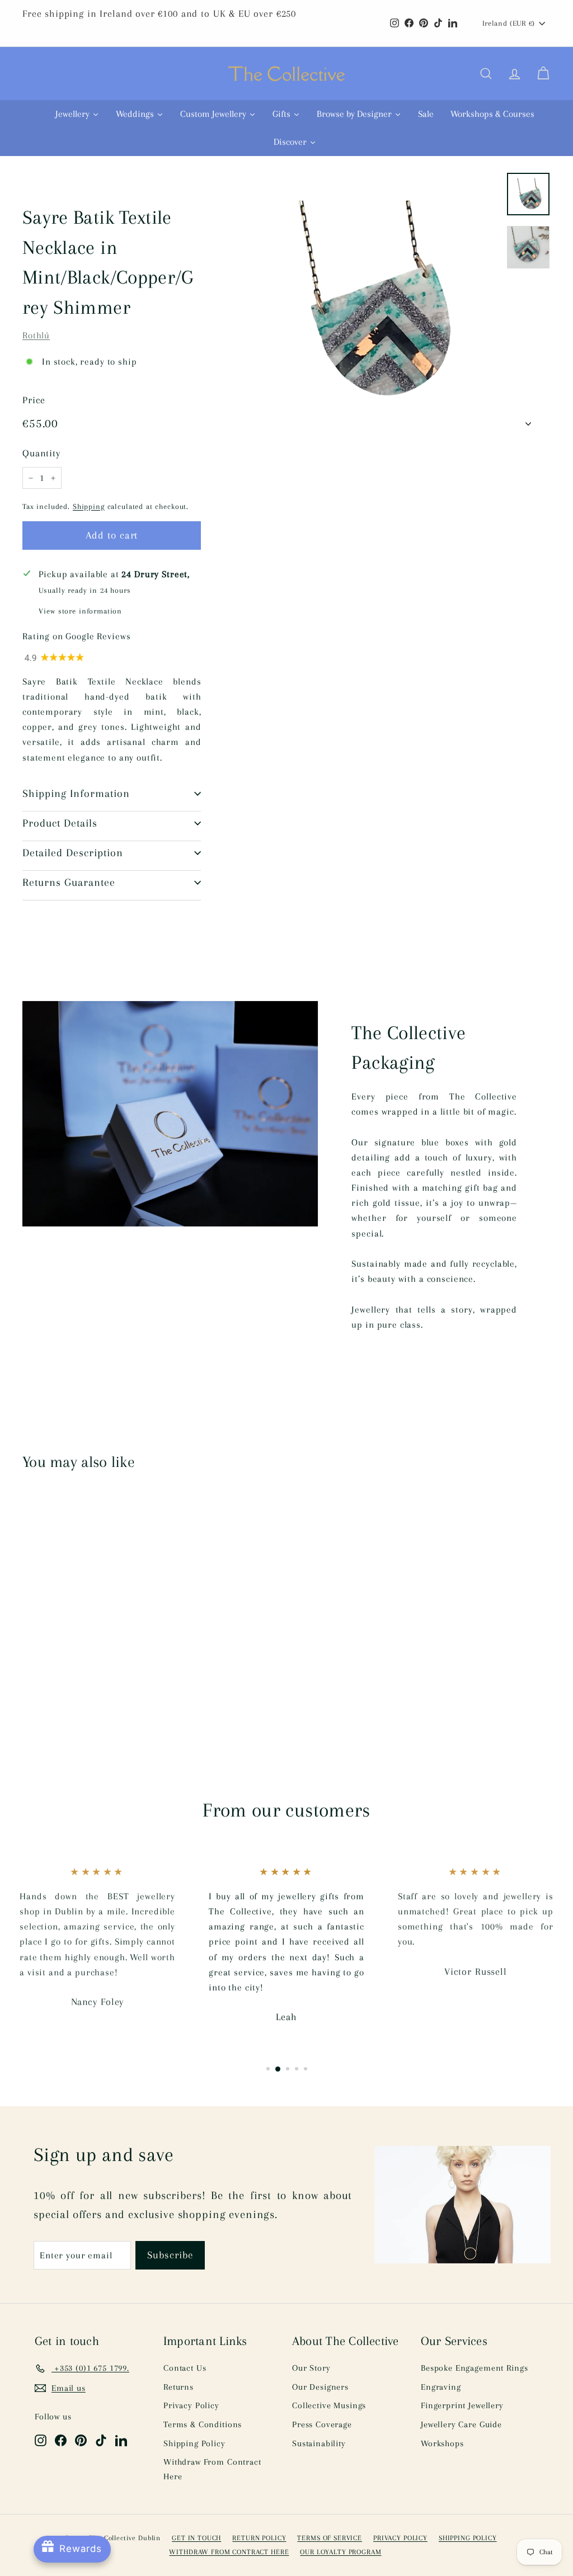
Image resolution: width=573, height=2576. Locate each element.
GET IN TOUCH (196, 2538)
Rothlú (36, 335)
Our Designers (320, 2387)
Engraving (441, 2387)
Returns (179, 2387)
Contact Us (185, 2368)
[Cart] (543, 74)
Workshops (442, 2443)
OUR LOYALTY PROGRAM (340, 2552)
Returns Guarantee (69, 883)
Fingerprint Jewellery (462, 2405)
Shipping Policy (194, 2443)
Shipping (89, 506)
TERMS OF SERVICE (330, 2538)
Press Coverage (322, 2424)
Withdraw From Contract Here (212, 2469)
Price (34, 400)
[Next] (528, 420)
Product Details (60, 823)
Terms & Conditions (203, 2424)
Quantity (41, 453)
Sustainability (319, 2443)
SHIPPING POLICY (468, 2538)
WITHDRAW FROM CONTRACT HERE (229, 2552)
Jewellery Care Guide (461, 2424)
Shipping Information (76, 794)
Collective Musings (329, 2405)
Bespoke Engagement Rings (474, 2368)
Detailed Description (73, 853)
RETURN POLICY (259, 2538)
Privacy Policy (191, 2405)
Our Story (311, 2368)
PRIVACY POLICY (400, 2538)
